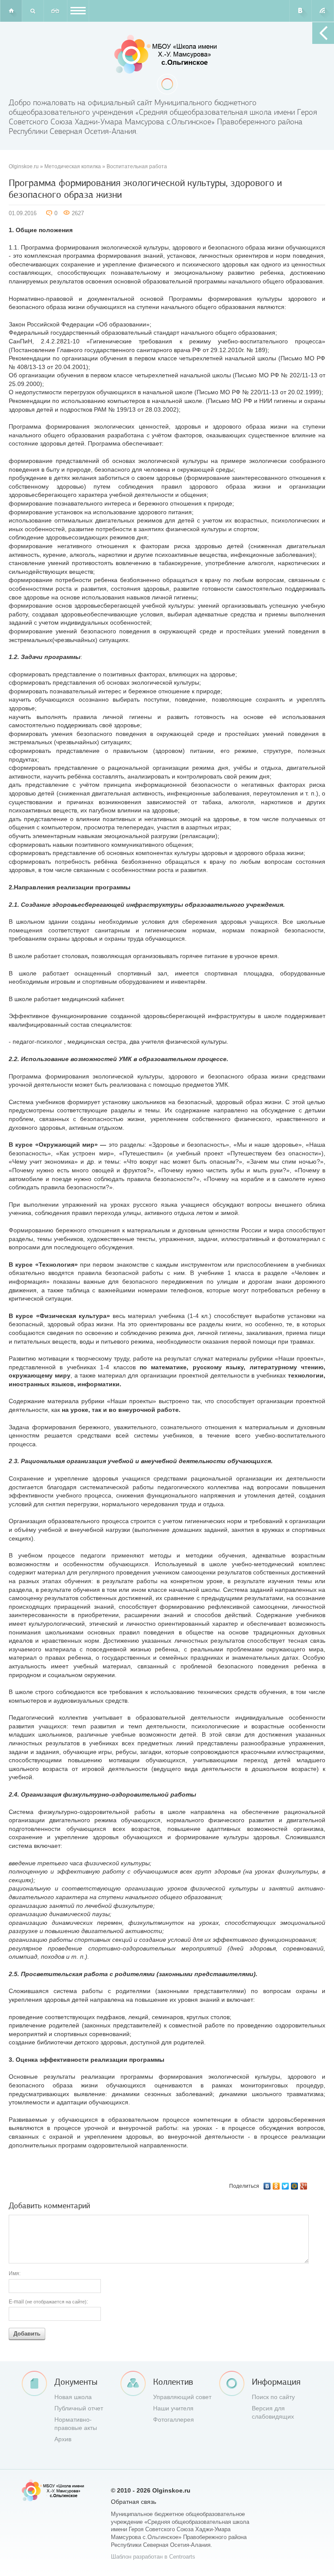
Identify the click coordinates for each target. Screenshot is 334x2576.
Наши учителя (173, 2408)
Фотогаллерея (174, 2420)
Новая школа (73, 2397)
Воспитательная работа (137, 166)
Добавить (27, 2334)
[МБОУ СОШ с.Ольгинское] (167, 54)
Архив (63, 2439)
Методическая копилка (73, 166)
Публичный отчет (79, 2408)
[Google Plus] (304, 2186)
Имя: (15, 2273)
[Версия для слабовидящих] (55, 11)
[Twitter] (286, 2186)
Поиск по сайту (273, 2397)
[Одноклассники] (276, 2186)
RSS (323, 11)
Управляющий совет (182, 2397)
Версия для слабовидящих (273, 2413)
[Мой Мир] (295, 2186)
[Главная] (11, 11)
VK (301, 11)
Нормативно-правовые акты (76, 2424)
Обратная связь (134, 2502)
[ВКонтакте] (267, 2186)
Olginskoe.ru (24, 166)
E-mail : (48, 2302)
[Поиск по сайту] (33, 11)
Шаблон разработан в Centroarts (153, 2557)
